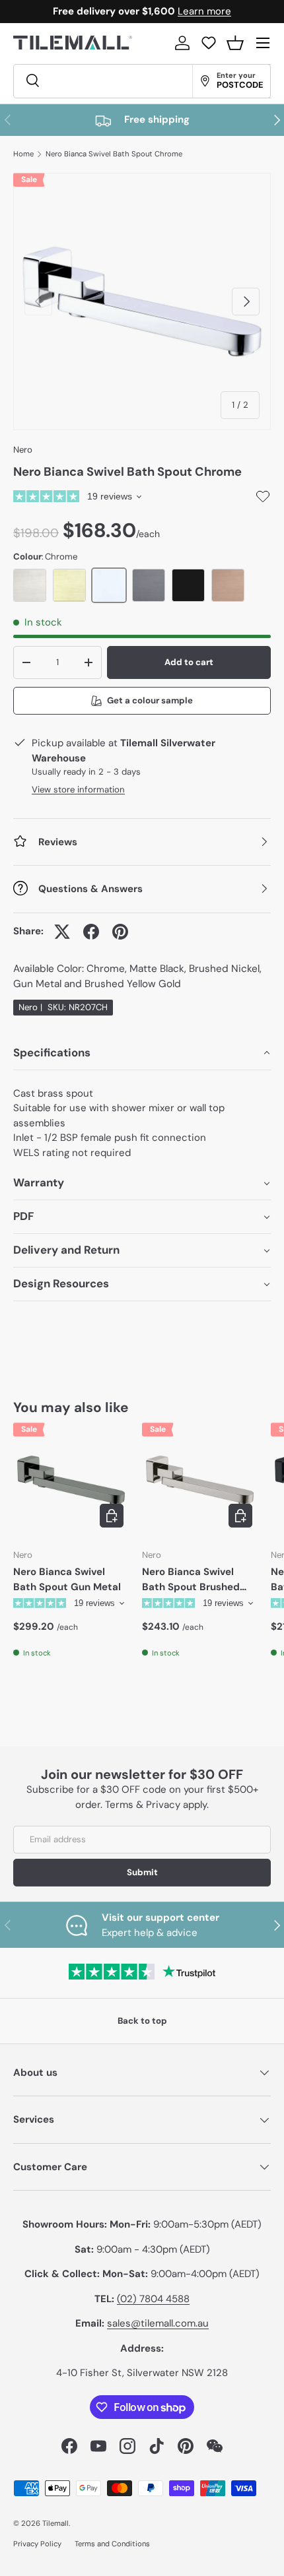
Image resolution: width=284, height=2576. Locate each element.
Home (23, 154)
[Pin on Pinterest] (120, 932)
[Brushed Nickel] (30, 585)
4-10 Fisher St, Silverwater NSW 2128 (142, 2373)
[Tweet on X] (62, 932)
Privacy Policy (37, 2544)
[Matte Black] (188, 585)
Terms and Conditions (112, 2544)
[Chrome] (109, 585)
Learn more (204, 11)
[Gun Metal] (149, 585)
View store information (78, 789)
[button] (235, 43)
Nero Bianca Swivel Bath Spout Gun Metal (67, 1579)
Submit (142, 1872)
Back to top (142, 2021)
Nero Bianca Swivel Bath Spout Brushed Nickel (191, 1580)
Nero (23, 450)
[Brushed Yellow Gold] (69, 585)
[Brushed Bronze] (228, 585)
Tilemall (55, 2523)
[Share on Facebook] (91, 932)
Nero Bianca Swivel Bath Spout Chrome (114, 154)
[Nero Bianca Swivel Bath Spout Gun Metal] (71, 1480)
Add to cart (189, 662)
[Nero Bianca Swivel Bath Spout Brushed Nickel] (200, 1480)
